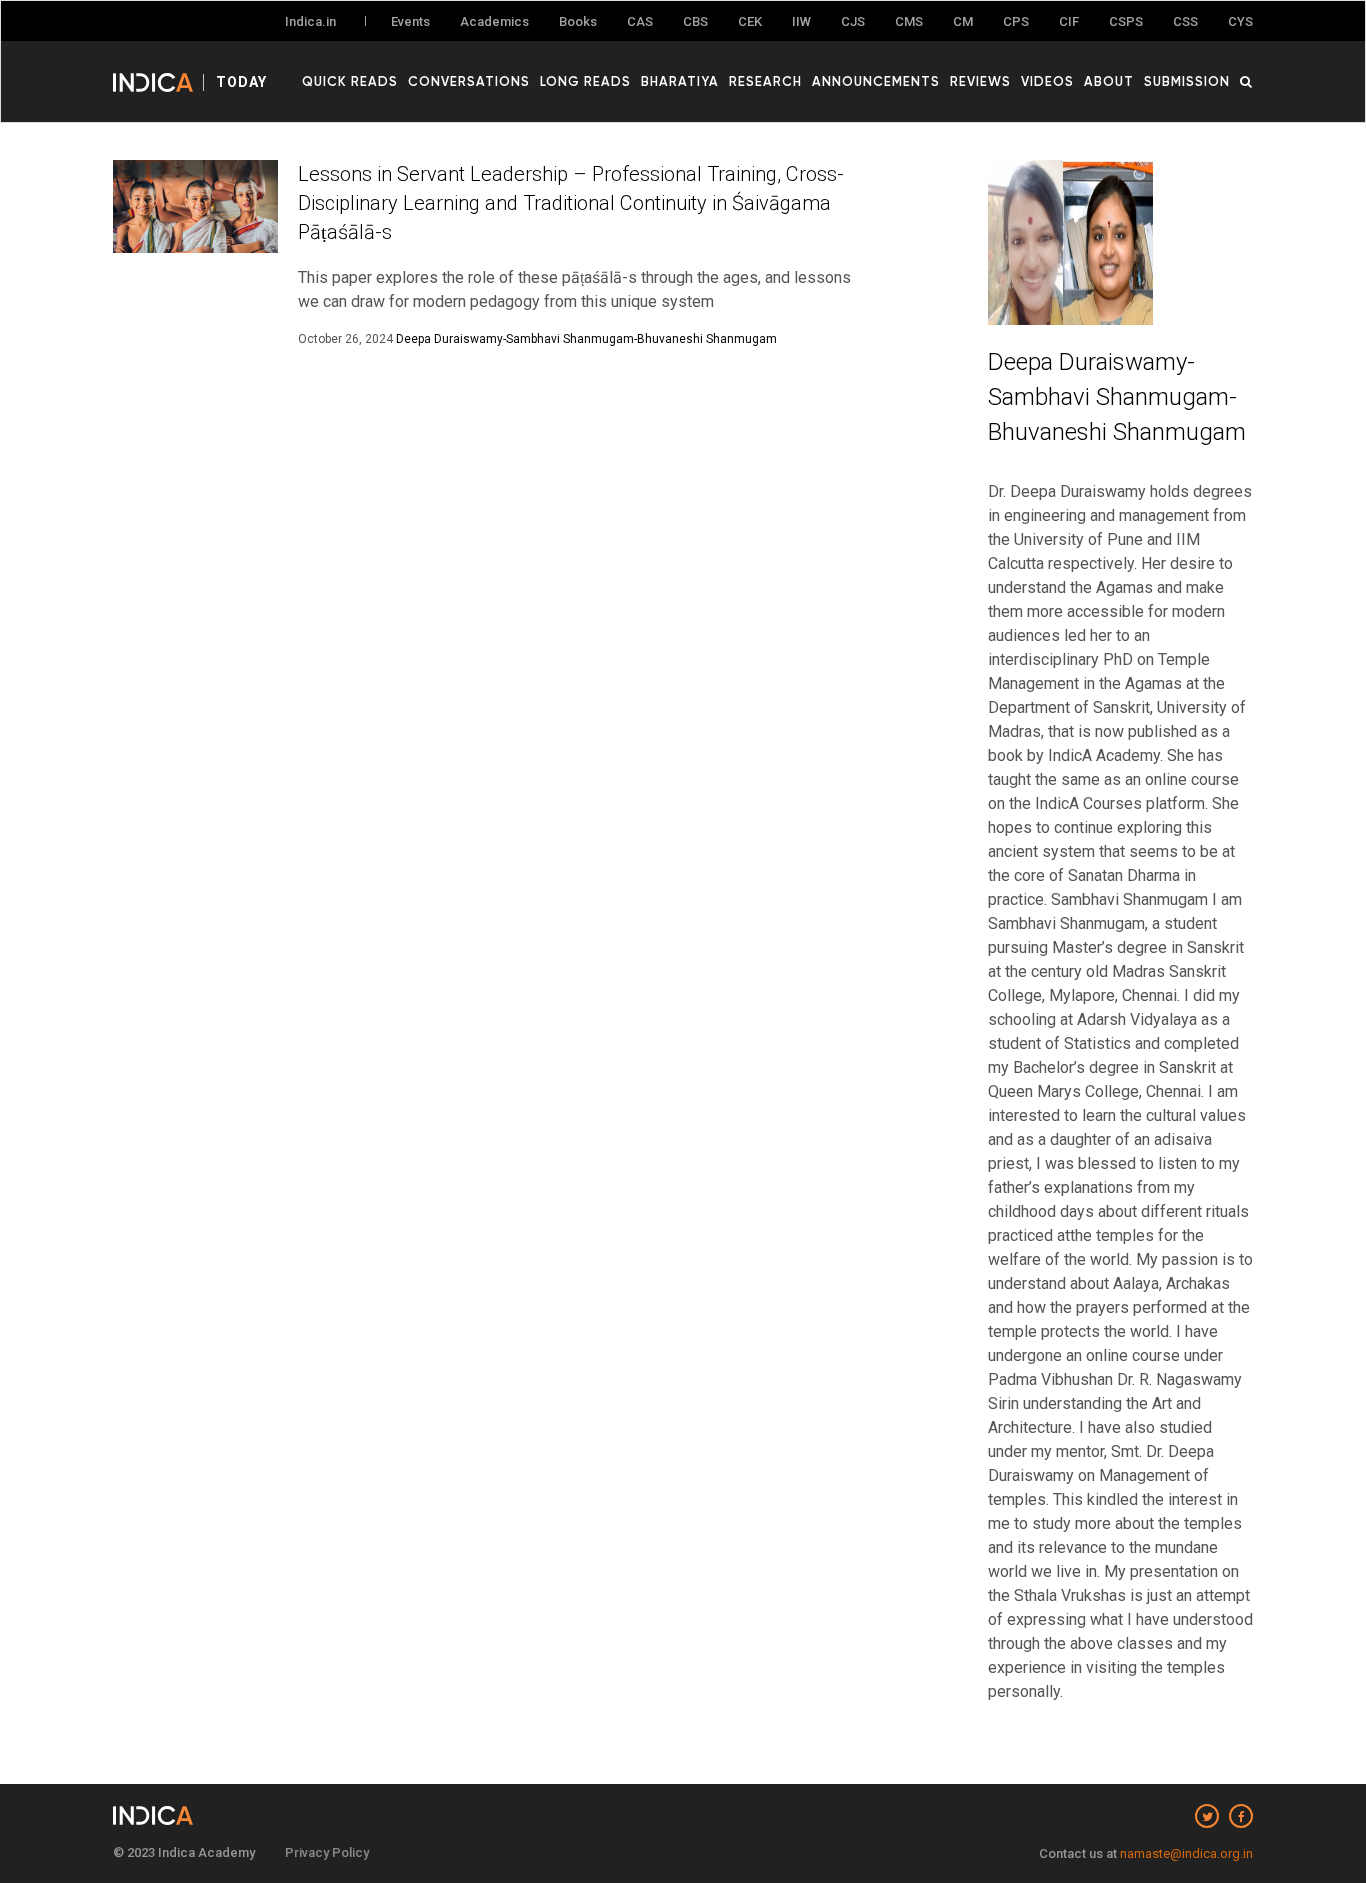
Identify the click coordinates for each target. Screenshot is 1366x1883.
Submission (1187, 81)
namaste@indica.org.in (1186, 1853)
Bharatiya (680, 81)
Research (765, 81)
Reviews (980, 81)
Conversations (469, 81)
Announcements (876, 81)
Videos (1047, 81)
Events (410, 21)
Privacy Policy (327, 1852)
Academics (494, 21)
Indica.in (310, 21)
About (1109, 81)
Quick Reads (350, 81)
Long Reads (585, 81)
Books (578, 21)
